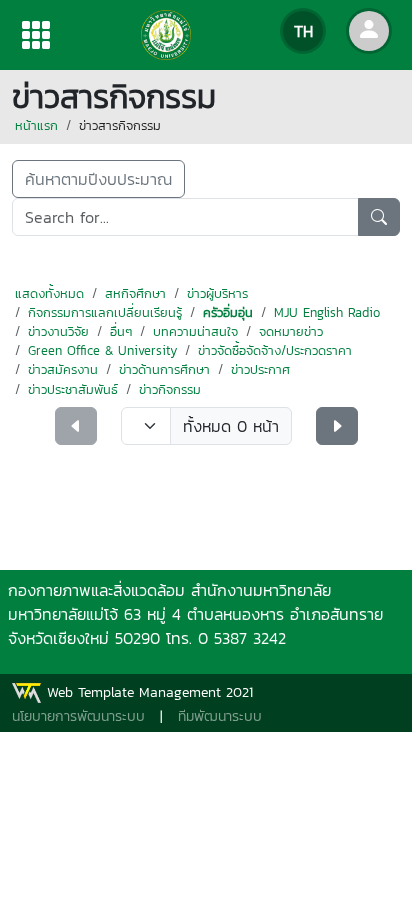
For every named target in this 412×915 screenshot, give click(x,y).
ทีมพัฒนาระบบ (220, 716)
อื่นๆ (121, 331)
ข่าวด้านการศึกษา (164, 369)
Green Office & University (102, 350)
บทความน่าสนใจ (195, 331)
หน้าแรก (36, 125)
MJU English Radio (327, 312)
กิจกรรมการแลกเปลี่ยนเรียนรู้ (105, 312)
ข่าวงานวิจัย (58, 331)
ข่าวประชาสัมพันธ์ (73, 389)
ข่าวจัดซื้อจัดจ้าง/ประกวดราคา (275, 350)
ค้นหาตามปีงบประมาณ (98, 179)
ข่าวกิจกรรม (170, 389)
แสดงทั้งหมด (49, 293)
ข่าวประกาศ (260, 369)
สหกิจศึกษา (135, 293)
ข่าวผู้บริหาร (217, 293)
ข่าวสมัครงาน (63, 369)
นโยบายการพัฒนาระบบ (78, 716)
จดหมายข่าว (291, 331)
